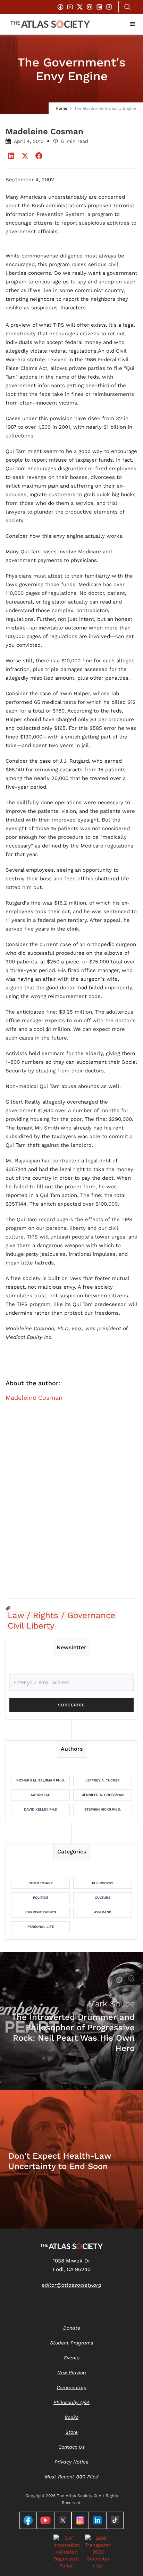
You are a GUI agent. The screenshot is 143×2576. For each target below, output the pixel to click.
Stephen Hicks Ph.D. (103, 1809)
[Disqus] (71, 1504)
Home (61, 108)
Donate (72, 2328)
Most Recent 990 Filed (72, 2477)
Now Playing (72, 2373)
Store (71, 2432)
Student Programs (71, 2343)
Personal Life (41, 1927)
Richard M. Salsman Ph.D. (41, 1780)
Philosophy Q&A (71, 2402)
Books (71, 2417)
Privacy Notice (71, 2462)
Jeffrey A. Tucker (103, 1780)
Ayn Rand (103, 1912)
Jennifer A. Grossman (103, 1795)
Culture (103, 1898)
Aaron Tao (40, 1795)
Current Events (41, 1912)
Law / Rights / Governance (61, 1615)
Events (72, 2358)
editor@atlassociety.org (71, 2285)
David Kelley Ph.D (41, 1809)
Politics (41, 1898)
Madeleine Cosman (34, 1398)
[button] (133, 24)
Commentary (41, 1883)
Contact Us (71, 2447)
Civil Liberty (31, 1626)
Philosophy (103, 1883)
